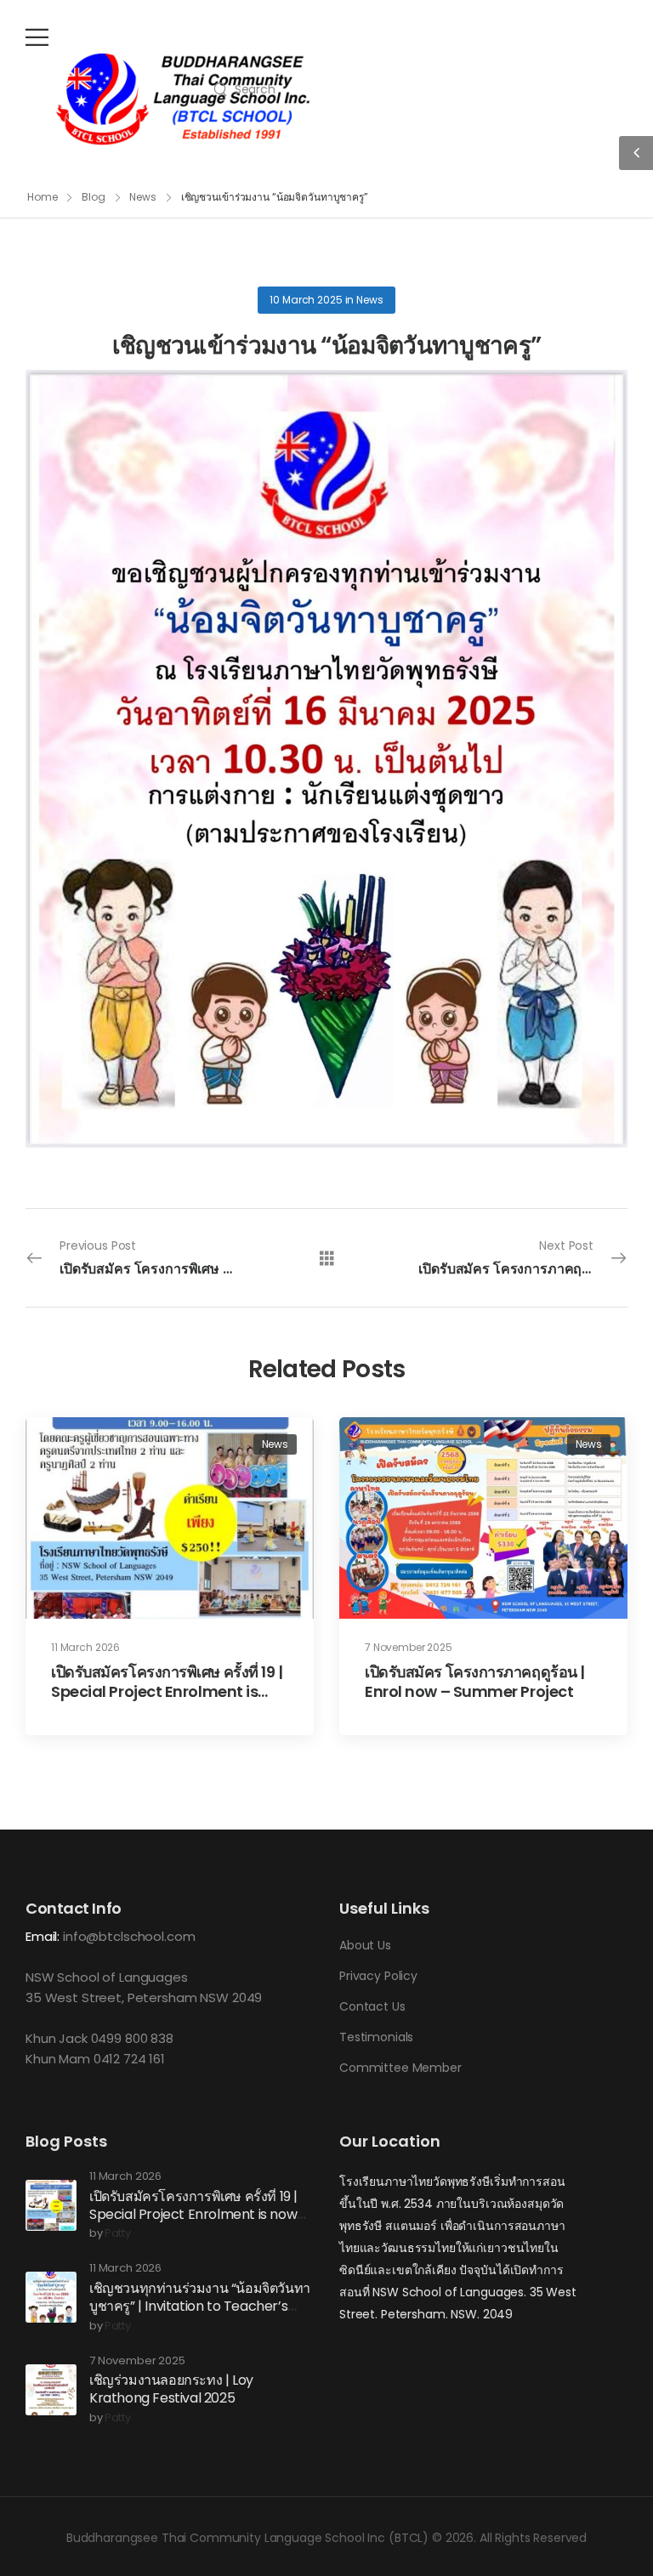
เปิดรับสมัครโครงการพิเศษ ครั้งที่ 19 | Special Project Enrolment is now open (167, 1692)
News (143, 197)
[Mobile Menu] (37, 37)
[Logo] (183, 99)
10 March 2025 (306, 300)
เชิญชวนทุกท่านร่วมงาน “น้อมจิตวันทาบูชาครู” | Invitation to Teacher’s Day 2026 (200, 2306)
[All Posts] (327, 1257)
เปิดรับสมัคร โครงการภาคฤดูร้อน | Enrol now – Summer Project (475, 1682)
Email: (43, 1936)
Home (43, 197)
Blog (94, 197)
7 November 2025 (409, 1647)
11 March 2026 (85, 1647)
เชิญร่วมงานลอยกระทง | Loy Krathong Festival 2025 (171, 2389)
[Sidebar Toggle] (636, 153)
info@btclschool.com (129, 1936)
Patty (118, 2234)
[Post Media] (170, 1518)
